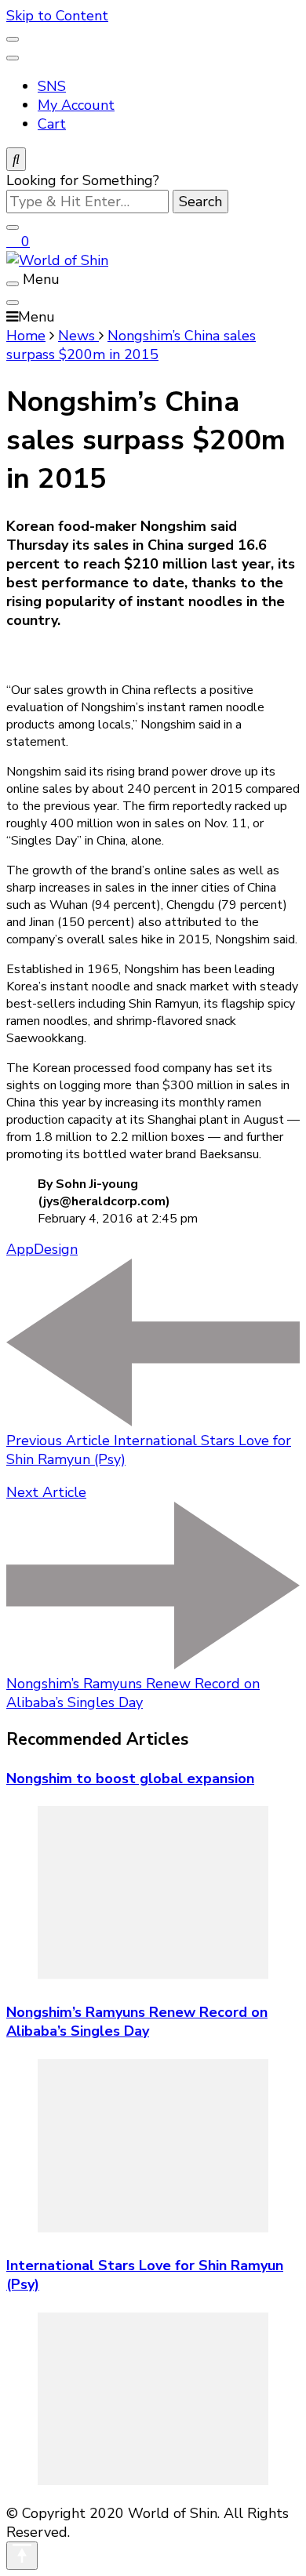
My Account (76, 105)
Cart (52, 124)
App (20, 1249)
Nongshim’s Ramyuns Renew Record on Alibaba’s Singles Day (137, 2022)
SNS (52, 86)
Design (56, 1249)
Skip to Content (57, 16)
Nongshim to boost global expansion (130, 1778)
